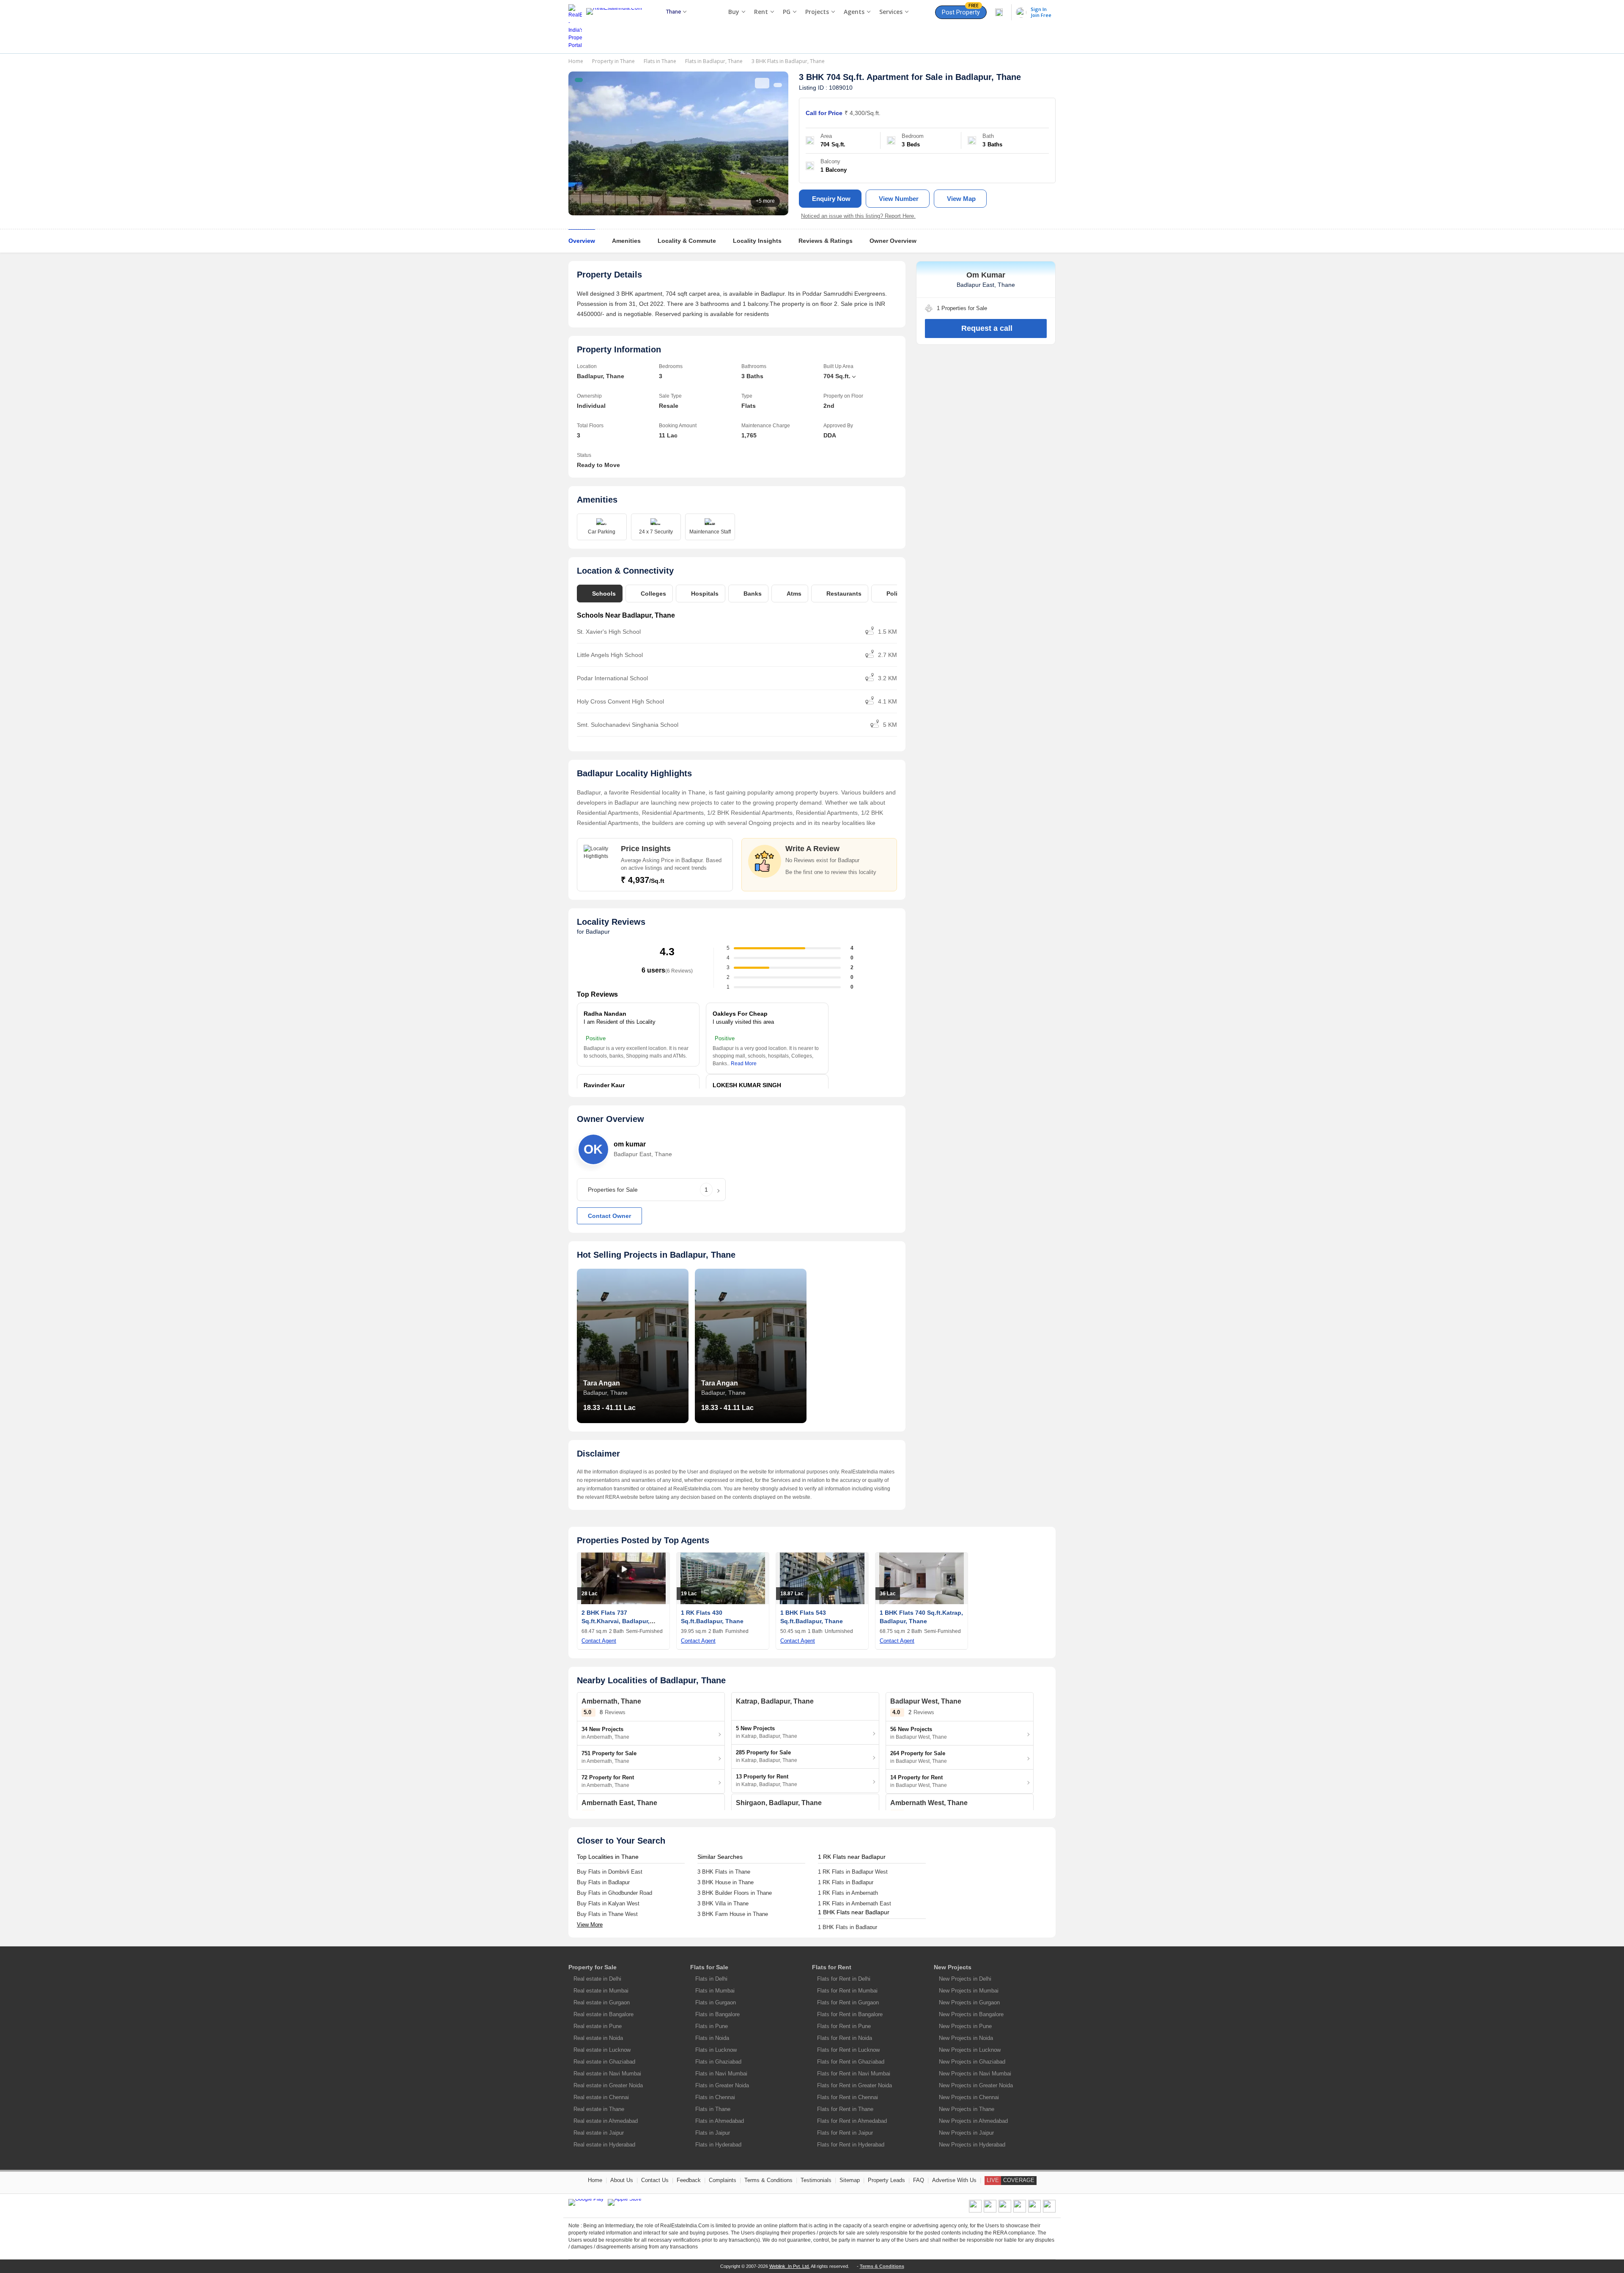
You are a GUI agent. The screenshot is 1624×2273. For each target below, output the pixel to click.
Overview (582, 241)
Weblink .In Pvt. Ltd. (790, 2266)
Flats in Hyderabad (718, 2145)
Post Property (961, 11)
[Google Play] (586, 2202)
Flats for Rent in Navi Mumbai (854, 2074)
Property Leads (886, 2180)
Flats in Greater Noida (722, 2085)
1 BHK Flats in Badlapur (848, 1927)
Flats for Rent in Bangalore (850, 2014)
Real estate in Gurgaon (602, 2002)
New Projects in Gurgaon (969, 2002)
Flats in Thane (660, 61)
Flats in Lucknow (716, 2050)
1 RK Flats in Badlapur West (853, 1872)
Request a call (987, 328)
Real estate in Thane (599, 2109)
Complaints (723, 2180)
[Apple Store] (625, 2202)
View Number (899, 199)
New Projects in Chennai (969, 2097)
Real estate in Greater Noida (608, 2085)
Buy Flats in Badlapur (603, 1882)
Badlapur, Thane (988, 77)
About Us (622, 2180)
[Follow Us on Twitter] (1020, 2211)
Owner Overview (893, 241)
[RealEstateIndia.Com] (617, 27)
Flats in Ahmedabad (720, 2121)
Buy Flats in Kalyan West (608, 1903)
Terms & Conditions (768, 2180)
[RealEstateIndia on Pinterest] (1005, 2211)
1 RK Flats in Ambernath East (855, 1903)
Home (576, 61)
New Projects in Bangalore (971, 2014)
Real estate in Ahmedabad (606, 2121)
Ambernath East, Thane (619, 1803)
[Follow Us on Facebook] (975, 2211)
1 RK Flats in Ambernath (848, 1893)
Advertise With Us (954, 2180)
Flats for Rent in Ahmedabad (852, 2121)
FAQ (919, 2180)
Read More (744, 1064)
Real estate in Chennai (601, 2097)
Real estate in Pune (598, 2026)
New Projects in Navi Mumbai (975, 2074)
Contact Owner (609, 1216)
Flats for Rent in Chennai (848, 2097)
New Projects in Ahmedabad (973, 2121)
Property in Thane (613, 61)
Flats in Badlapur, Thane (714, 61)
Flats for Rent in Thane (845, 2109)
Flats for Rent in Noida (845, 2038)
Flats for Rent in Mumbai (847, 1991)
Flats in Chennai (715, 2097)
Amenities (626, 241)
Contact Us (655, 2180)
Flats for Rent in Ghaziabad (851, 2062)
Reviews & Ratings (826, 241)
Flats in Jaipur (713, 2133)
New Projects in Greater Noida (976, 2085)
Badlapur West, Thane (926, 1701)
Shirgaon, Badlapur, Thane (779, 1803)
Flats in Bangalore (717, 2014)
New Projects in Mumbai (969, 1991)
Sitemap (850, 2180)
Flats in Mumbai (715, 1991)
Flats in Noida (712, 2038)
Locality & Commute (687, 241)
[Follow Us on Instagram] (1049, 2211)
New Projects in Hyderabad (972, 2145)
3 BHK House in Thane (726, 1882)
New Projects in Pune (965, 2026)
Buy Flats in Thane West (607, 1914)
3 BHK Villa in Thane (723, 1903)
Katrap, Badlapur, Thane (775, 1701)
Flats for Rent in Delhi (844, 1979)
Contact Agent (599, 1641)
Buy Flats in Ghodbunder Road (614, 1893)
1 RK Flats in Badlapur (846, 1882)
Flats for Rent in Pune (844, 2026)
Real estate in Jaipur (599, 2133)
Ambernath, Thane (611, 1701)
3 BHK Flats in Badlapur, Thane (788, 61)
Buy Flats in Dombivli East (610, 1872)
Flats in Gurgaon (716, 2002)
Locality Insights (757, 241)
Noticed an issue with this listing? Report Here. (858, 216)
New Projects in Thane (967, 2109)
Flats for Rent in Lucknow (848, 2050)
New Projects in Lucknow (970, 2050)
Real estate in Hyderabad (604, 2145)
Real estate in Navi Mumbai (607, 2074)
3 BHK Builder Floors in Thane (735, 1893)
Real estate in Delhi (597, 1979)
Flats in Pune (712, 2026)
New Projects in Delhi (965, 1979)
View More (590, 1925)
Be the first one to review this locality (831, 872)
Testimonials (816, 2180)
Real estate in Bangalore (604, 2014)
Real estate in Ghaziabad (604, 2062)
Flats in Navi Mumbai (721, 2074)
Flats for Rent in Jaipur (845, 2133)
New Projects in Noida (966, 2038)
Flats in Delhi (711, 1979)
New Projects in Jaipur (966, 2133)
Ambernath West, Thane (929, 1803)
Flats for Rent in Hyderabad (851, 2145)
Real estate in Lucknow (602, 2050)
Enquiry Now (831, 199)
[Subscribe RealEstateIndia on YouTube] (1034, 2211)
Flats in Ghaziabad (718, 2062)
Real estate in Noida (598, 2038)
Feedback (689, 2180)
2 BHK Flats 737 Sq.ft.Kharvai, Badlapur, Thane (616, 1621)
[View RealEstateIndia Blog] (990, 2211)
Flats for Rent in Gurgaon (848, 2002)
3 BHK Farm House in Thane (733, 1914)
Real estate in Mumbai (601, 1991)
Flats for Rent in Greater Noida (855, 2085)
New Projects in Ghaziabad (972, 2062)
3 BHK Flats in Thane (724, 1872)
